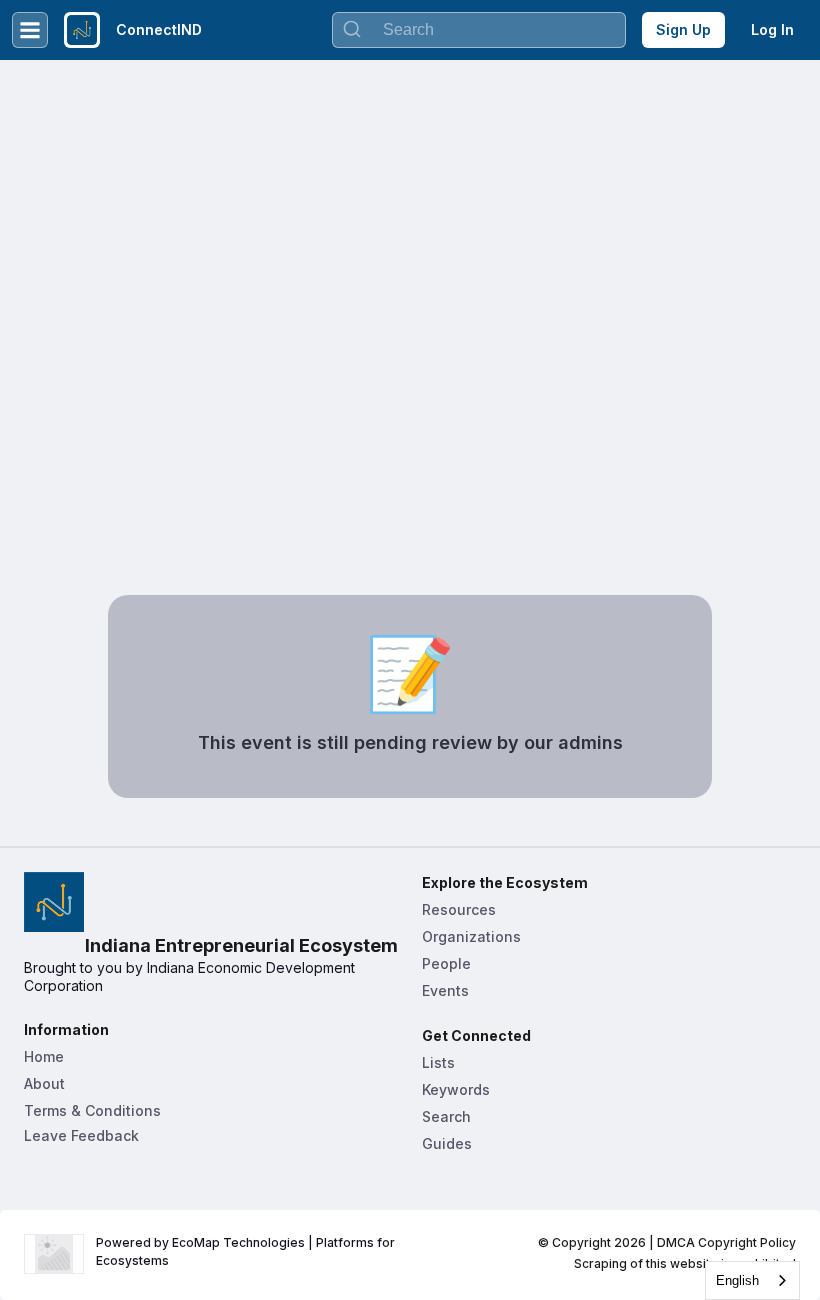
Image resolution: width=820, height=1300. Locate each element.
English (737, 1280)
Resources (459, 909)
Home (44, 1056)
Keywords (456, 1089)
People (446, 963)
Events (445, 990)
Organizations (471, 936)
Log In (772, 29)
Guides (447, 1143)
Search (446, 1116)
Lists (438, 1062)
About (44, 1083)
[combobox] (752, 1280)
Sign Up (683, 29)
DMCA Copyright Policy (726, 1242)
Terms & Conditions (92, 1110)
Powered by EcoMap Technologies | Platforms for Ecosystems (247, 1251)
